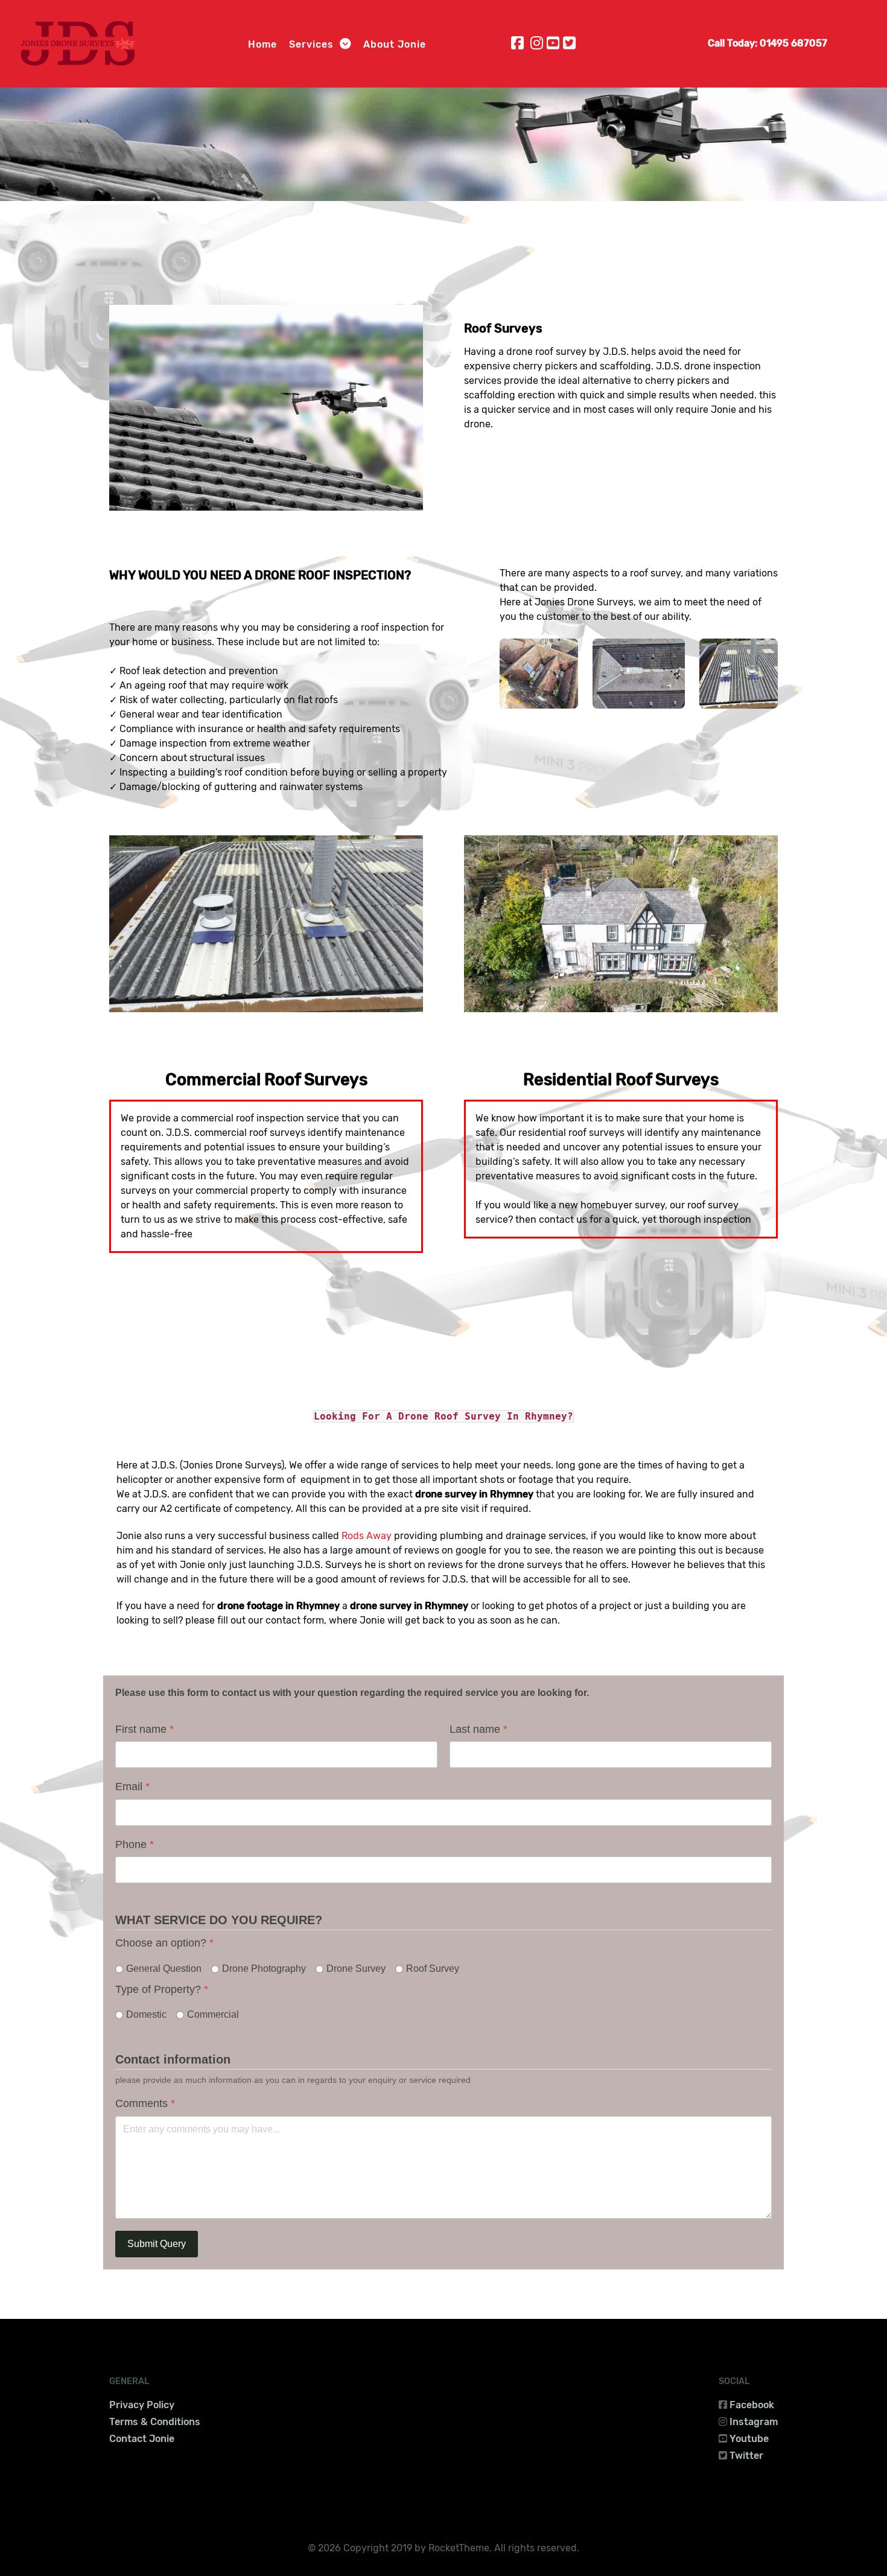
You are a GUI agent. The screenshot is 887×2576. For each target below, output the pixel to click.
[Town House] (539, 673)
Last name (478, 1729)
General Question (164, 1969)
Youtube (749, 2439)
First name (145, 1729)
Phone (135, 1844)
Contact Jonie (142, 2439)
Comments (145, 2103)
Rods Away (367, 1536)
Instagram (754, 2422)
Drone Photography (264, 1969)
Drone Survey (356, 1969)
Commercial (213, 2014)
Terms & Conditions (155, 2422)
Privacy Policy (142, 2405)
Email (132, 1787)
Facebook (752, 2405)
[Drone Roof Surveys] (266, 407)
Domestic (146, 2014)
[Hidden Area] (639, 673)
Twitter (746, 2456)
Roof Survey (433, 1969)
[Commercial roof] (739, 673)
